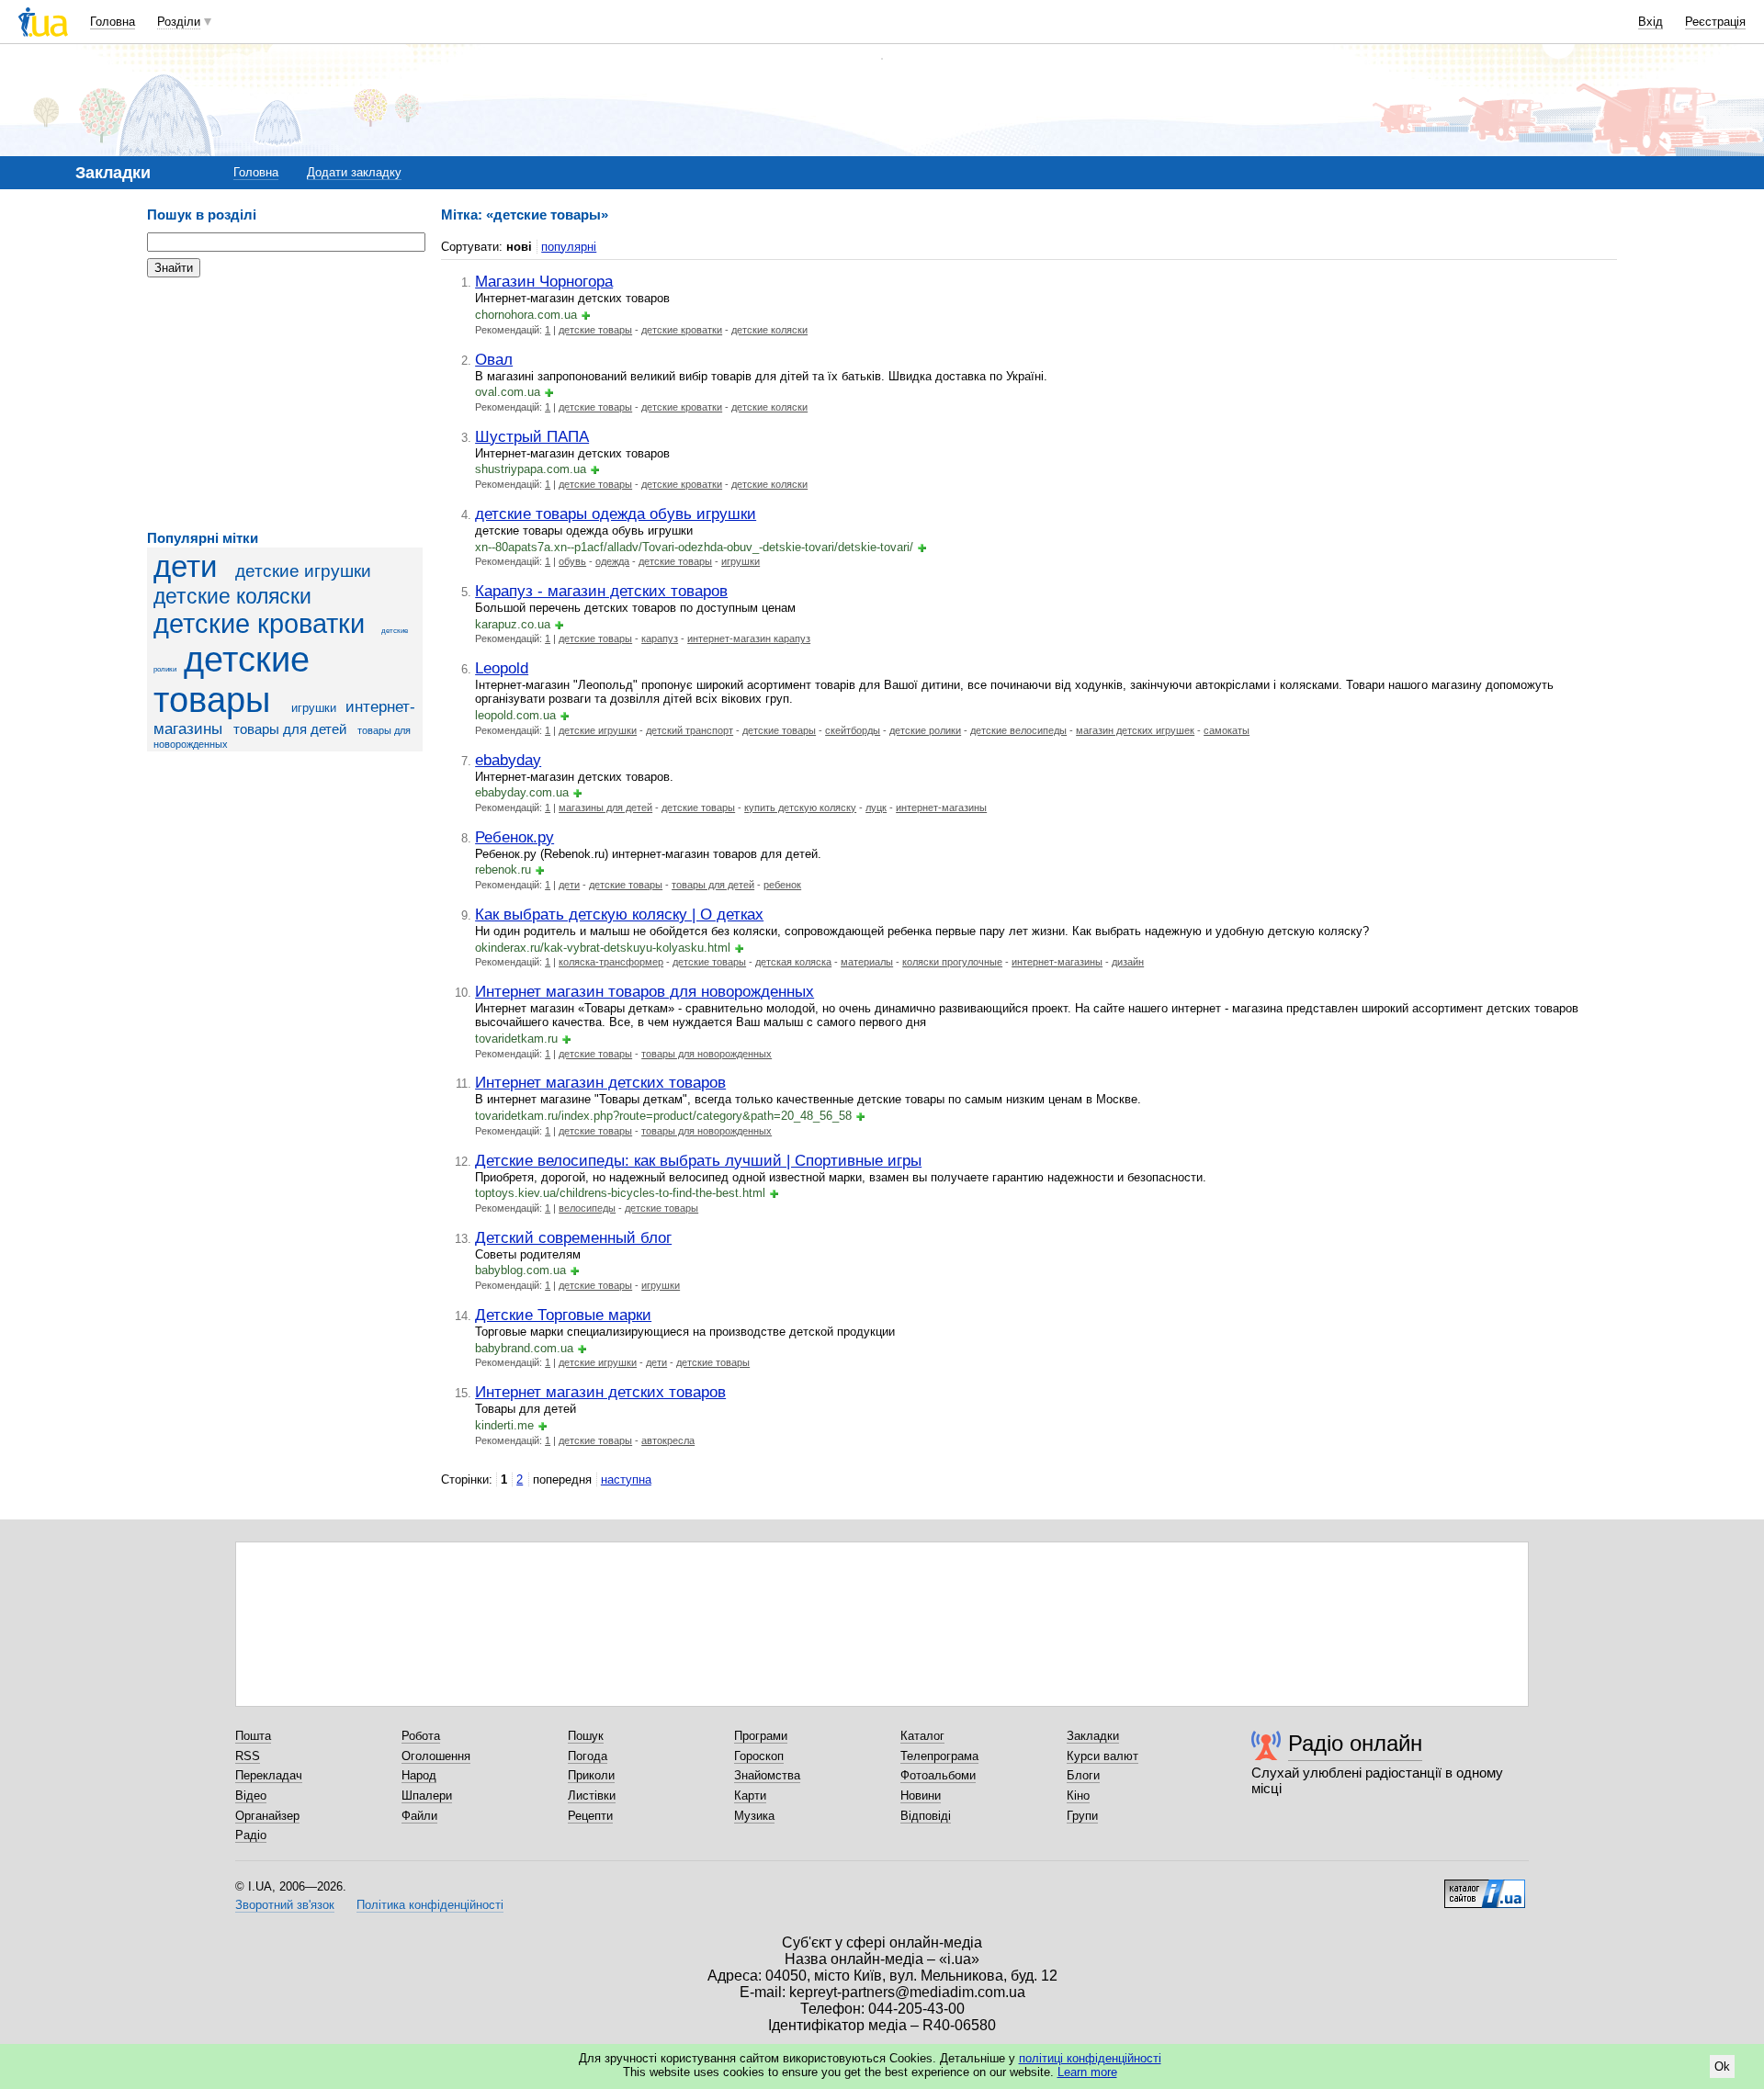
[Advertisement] (285, 404)
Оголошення (436, 1756)
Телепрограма (939, 1756)
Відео (251, 1795)
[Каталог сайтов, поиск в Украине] (1485, 1887)
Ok (1722, 2066)
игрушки (314, 708)
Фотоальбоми (938, 1775)
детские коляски (232, 596)
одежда (612, 561)
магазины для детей (605, 807)
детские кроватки (259, 624)
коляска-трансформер (611, 962)
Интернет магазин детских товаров (600, 1082)
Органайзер (267, 1816)
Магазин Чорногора (544, 281)
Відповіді (926, 1816)
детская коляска (793, 962)
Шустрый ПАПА (532, 436)
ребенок (782, 885)
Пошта (253, 1736)
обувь (572, 561)
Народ (419, 1775)
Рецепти (590, 1816)
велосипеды (587, 1208)
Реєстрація (1715, 22)
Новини (921, 1795)
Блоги (1083, 1775)
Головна (113, 22)
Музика (754, 1816)
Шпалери (427, 1795)
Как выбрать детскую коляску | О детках (619, 914)
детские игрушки (303, 571)
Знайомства (767, 1775)
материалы (867, 962)
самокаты (1227, 730)
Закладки (1093, 1736)
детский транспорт (690, 730)
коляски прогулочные (952, 962)
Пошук (586, 1736)
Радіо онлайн (1355, 1743)
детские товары (232, 679)
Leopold (502, 668)
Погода (588, 1756)
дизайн (1128, 962)
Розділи (179, 22)
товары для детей (290, 729)
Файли (419, 1816)
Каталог (922, 1736)
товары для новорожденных (707, 1054)
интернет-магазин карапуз (749, 638)
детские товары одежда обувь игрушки (616, 514)
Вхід (1651, 22)
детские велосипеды (1018, 730)
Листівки (592, 1795)
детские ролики (925, 730)
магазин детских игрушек (1135, 730)
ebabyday (508, 760)
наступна (626, 1479)
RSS (248, 1756)
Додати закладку (354, 172)
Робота (421, 1736)
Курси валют (1102, 1756)
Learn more (1087, 2072)
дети (185, 567)
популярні (569, 247)
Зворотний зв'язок (285, 1905)
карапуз (660, 638)
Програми (761, 1736)
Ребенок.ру (514, 837)
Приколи (591, 1775)
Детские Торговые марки (563, 1315)
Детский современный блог (573, 1237)
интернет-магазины (941, 807)
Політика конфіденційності (430, 1905)
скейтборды (853, 730)
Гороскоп (759, 1756)
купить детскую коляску (800, 807)
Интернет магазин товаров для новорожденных (645, 991)
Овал (494, 359)
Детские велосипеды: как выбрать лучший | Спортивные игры (698, 1160)
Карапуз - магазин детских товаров (601, 591)
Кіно (1078, 1795)
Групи (1082, 1816)
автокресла (668, 1440)
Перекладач (269, 1775)
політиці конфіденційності (1090, 2058)
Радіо (251, 1835)
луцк (876, 807)
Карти (750, 1795)
